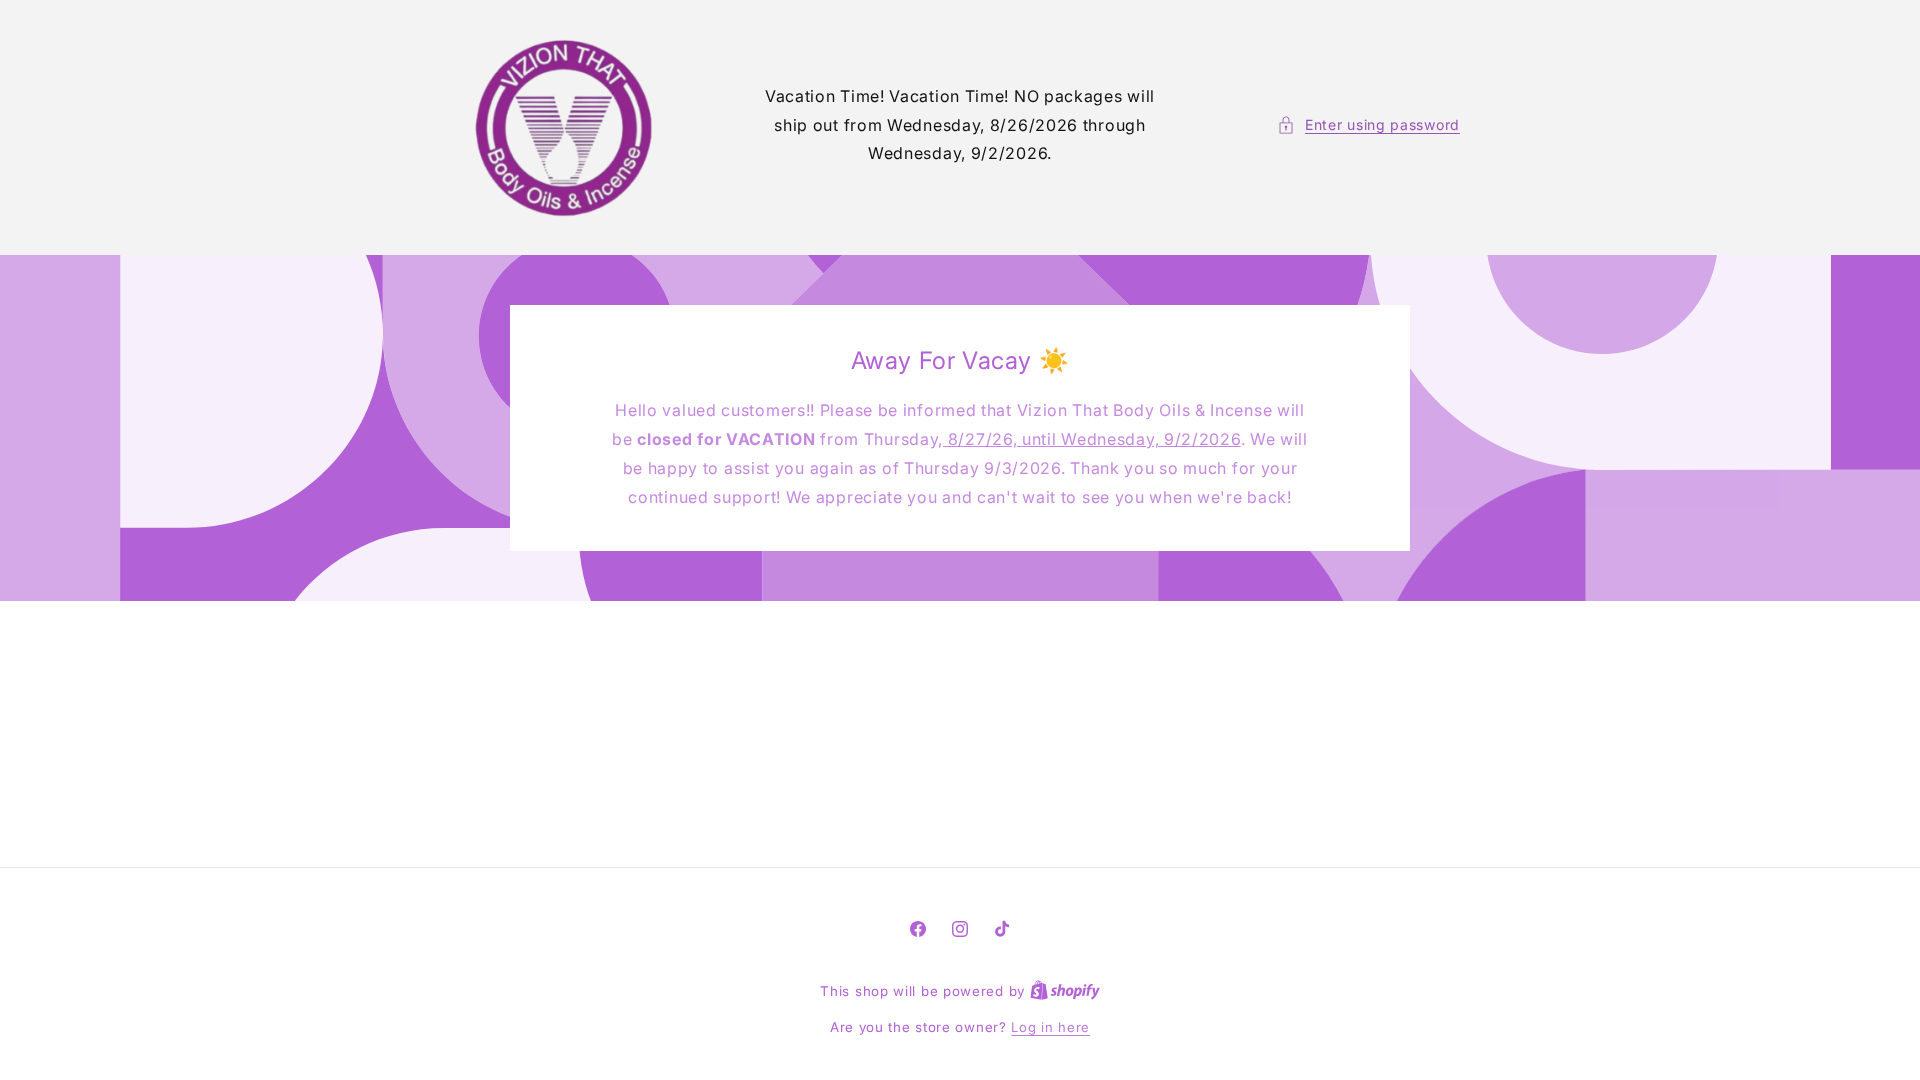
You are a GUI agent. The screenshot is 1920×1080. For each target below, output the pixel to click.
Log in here (1050, 1027)
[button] (1368, 124)
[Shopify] (1065, 991)
